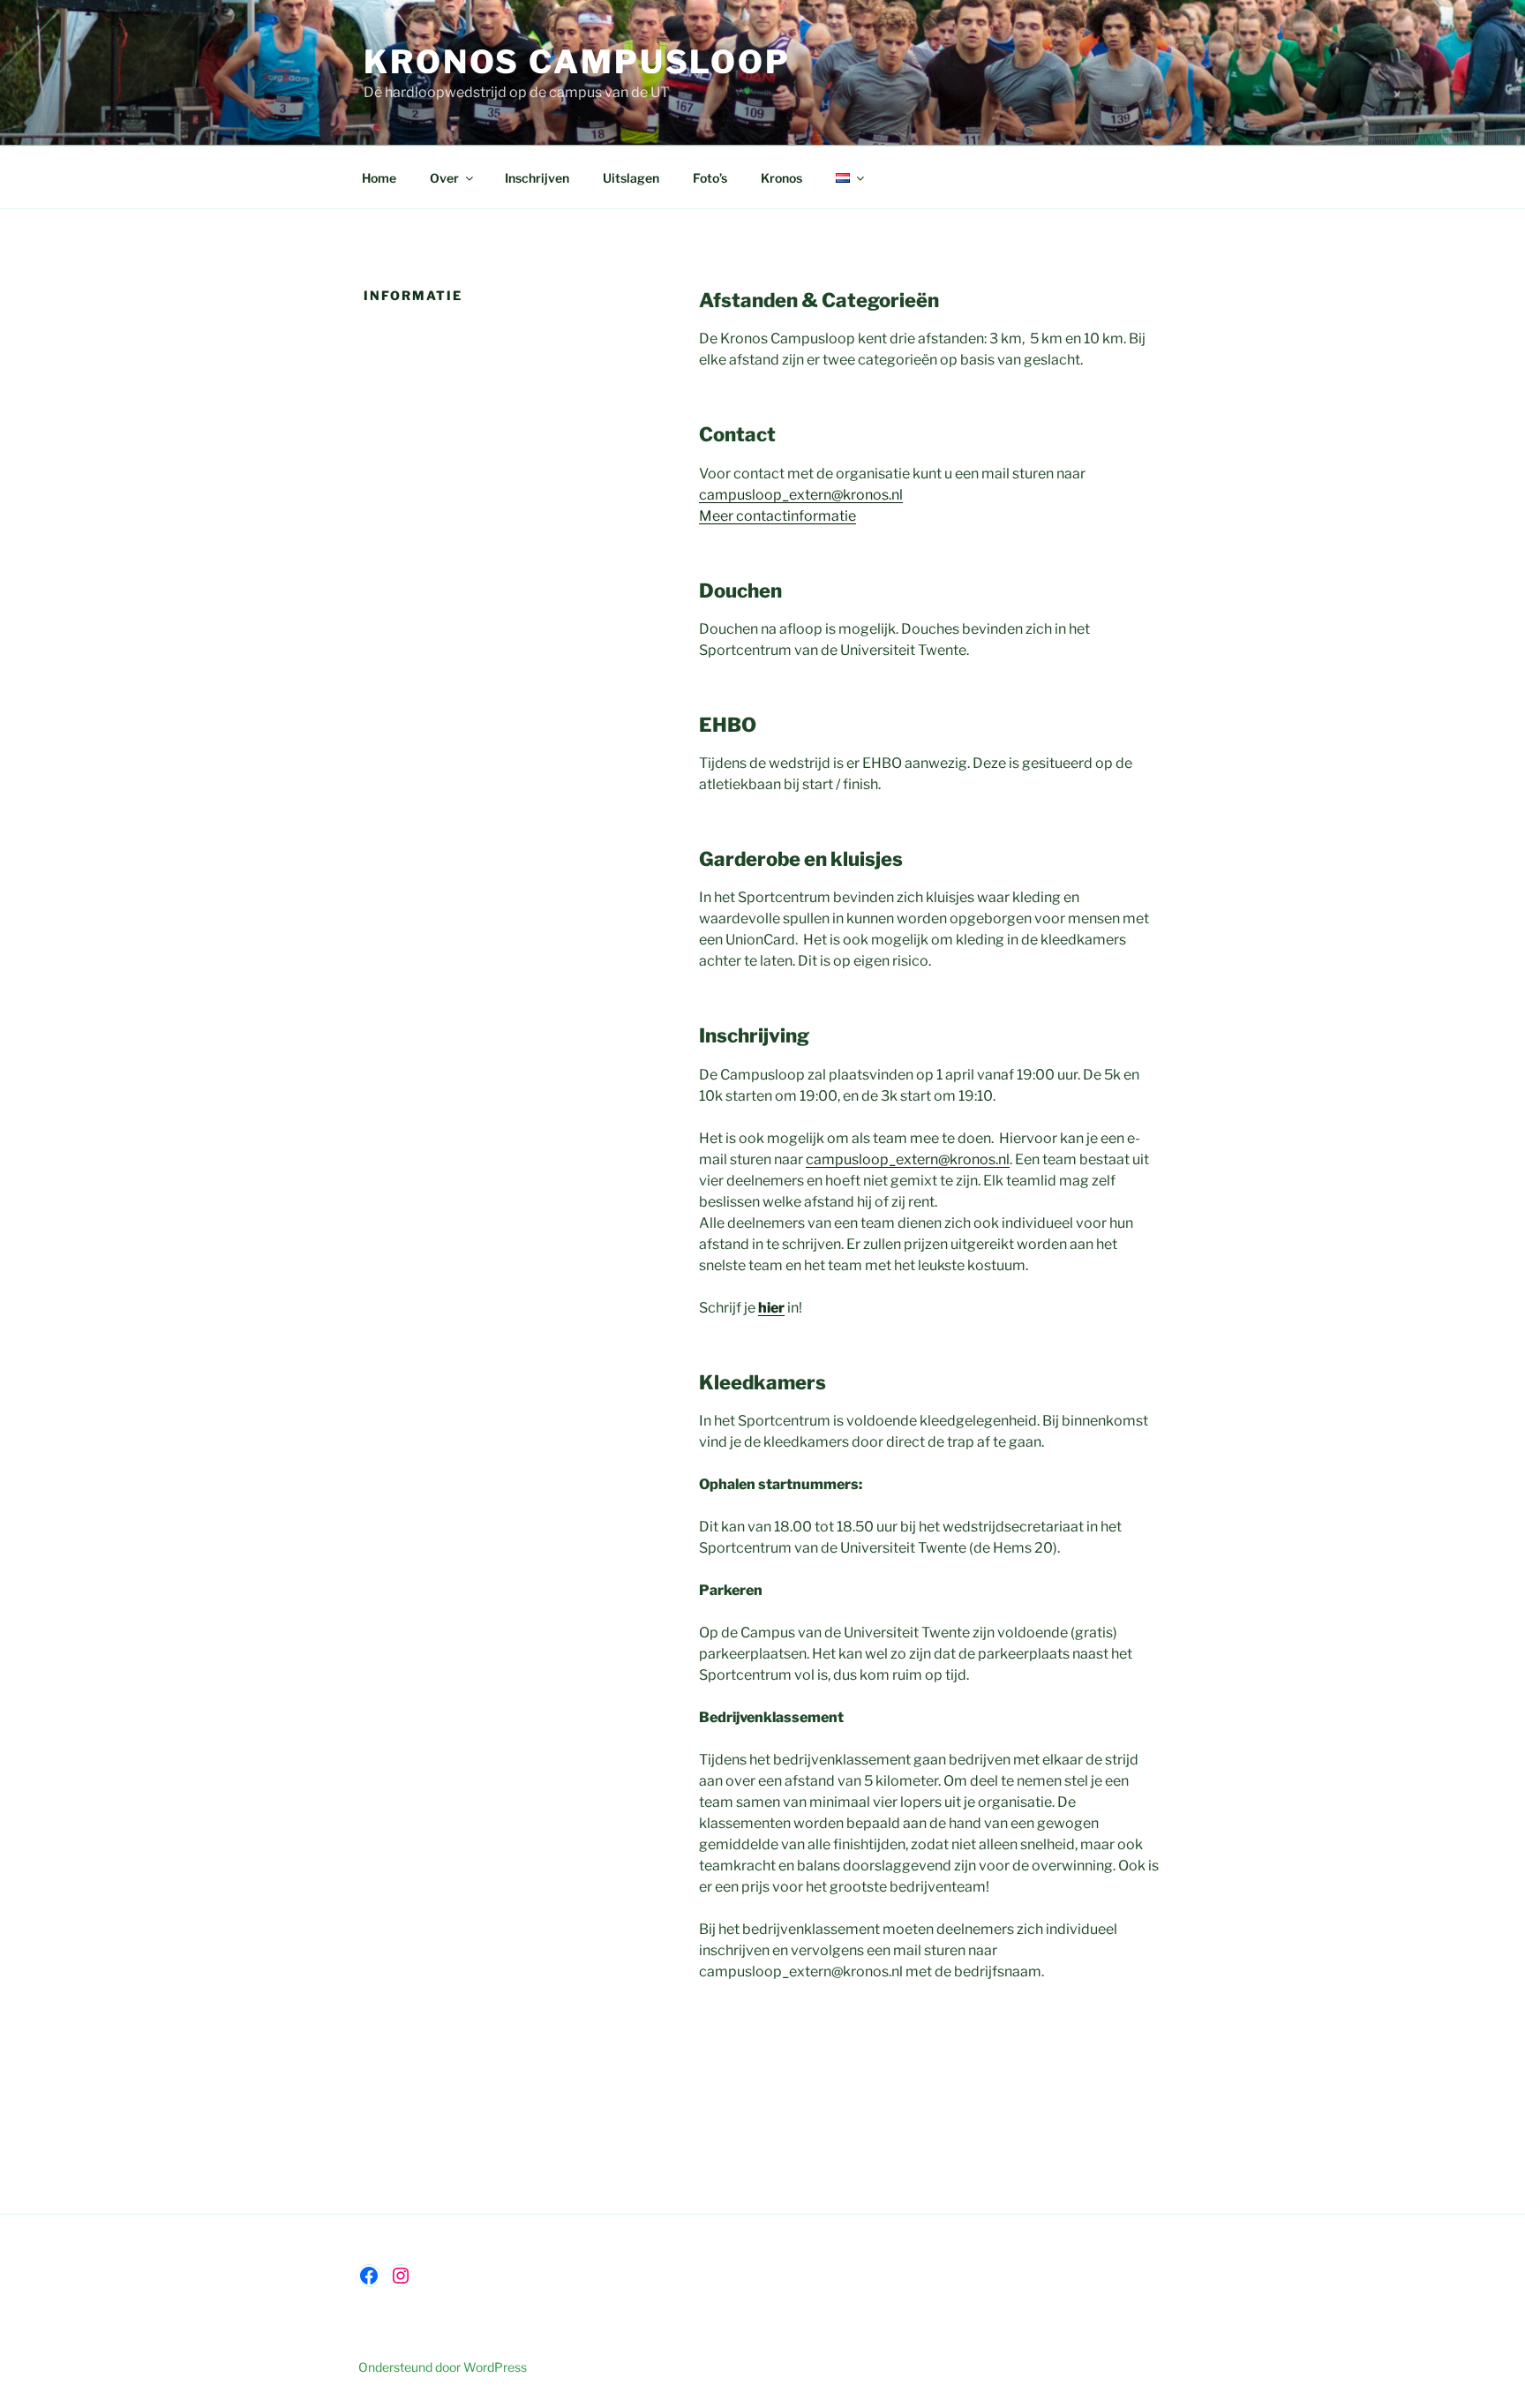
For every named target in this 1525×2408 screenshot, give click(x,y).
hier (771, 1308)
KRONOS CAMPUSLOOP (577, 62)
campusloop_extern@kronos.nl (801, 495)
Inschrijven (537, 178)
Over (444, 178)
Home (379, 178)
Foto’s (710, 178)
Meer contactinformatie (778, 516)
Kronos (781, 178)
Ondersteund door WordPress (443, 2367)
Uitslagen (631, 178)
